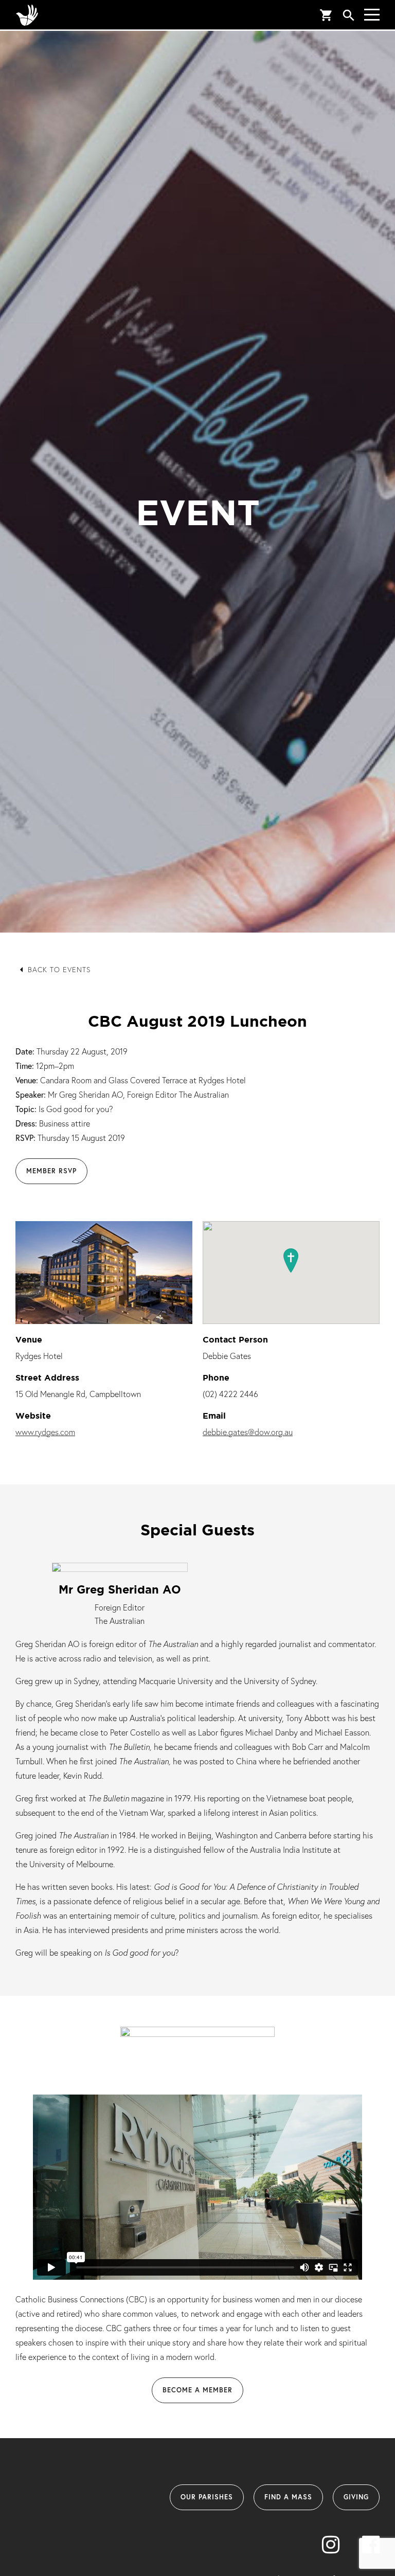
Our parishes (207, 2497)
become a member (197, 2390)
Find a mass (288, 2497)
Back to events (59, 969)
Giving (356, 2497)
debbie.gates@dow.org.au (248, 1432)
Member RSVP (51, 1171)
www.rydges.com (45, 1432)
